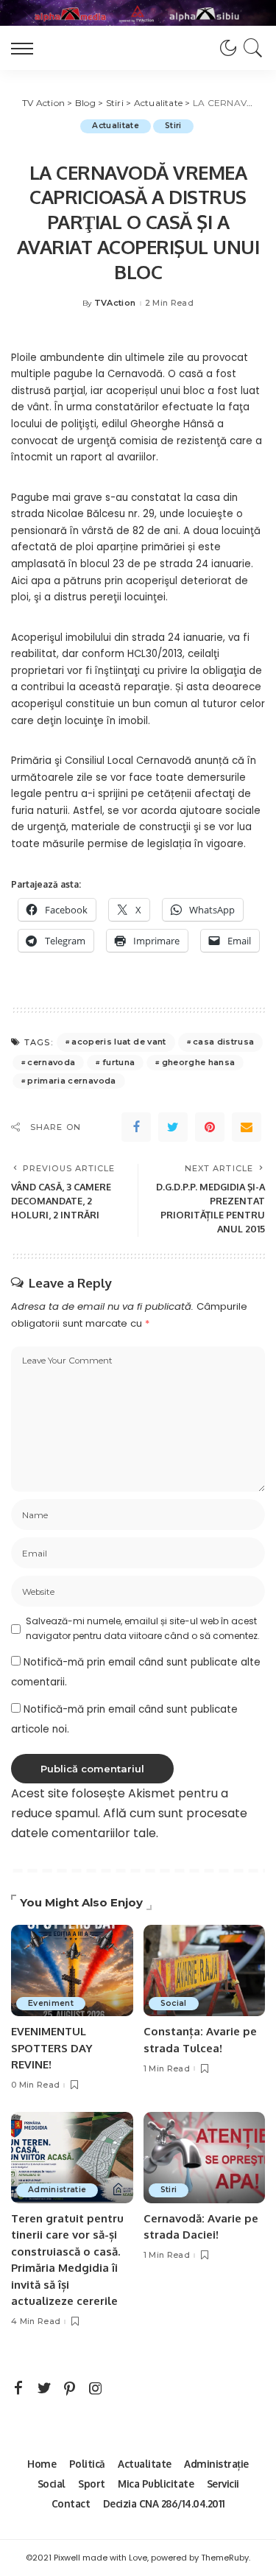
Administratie (57, 2190)
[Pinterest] (210, 1127)
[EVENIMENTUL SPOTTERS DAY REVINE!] (72, 1970)
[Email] (247, 1127)
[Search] (251, 48)
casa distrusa (223, 1042)
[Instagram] (96, 2389)
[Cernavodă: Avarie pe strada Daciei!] (205, 2158)
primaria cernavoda (71, 1081)
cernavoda (51, 1062)
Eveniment (51, 2003)
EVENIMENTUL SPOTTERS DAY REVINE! (52, 2048)
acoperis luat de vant (118, 1042)
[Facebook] (136, 1127)
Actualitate (116, 126)
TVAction (115, 303)
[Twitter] (173, 1127)
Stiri (173, 126)
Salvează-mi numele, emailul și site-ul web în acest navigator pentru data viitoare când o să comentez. (143, 1628)
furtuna (118, 1062)
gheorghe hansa (199, 1062)
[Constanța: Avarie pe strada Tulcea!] (205, 1970)
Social (174, 2003)
